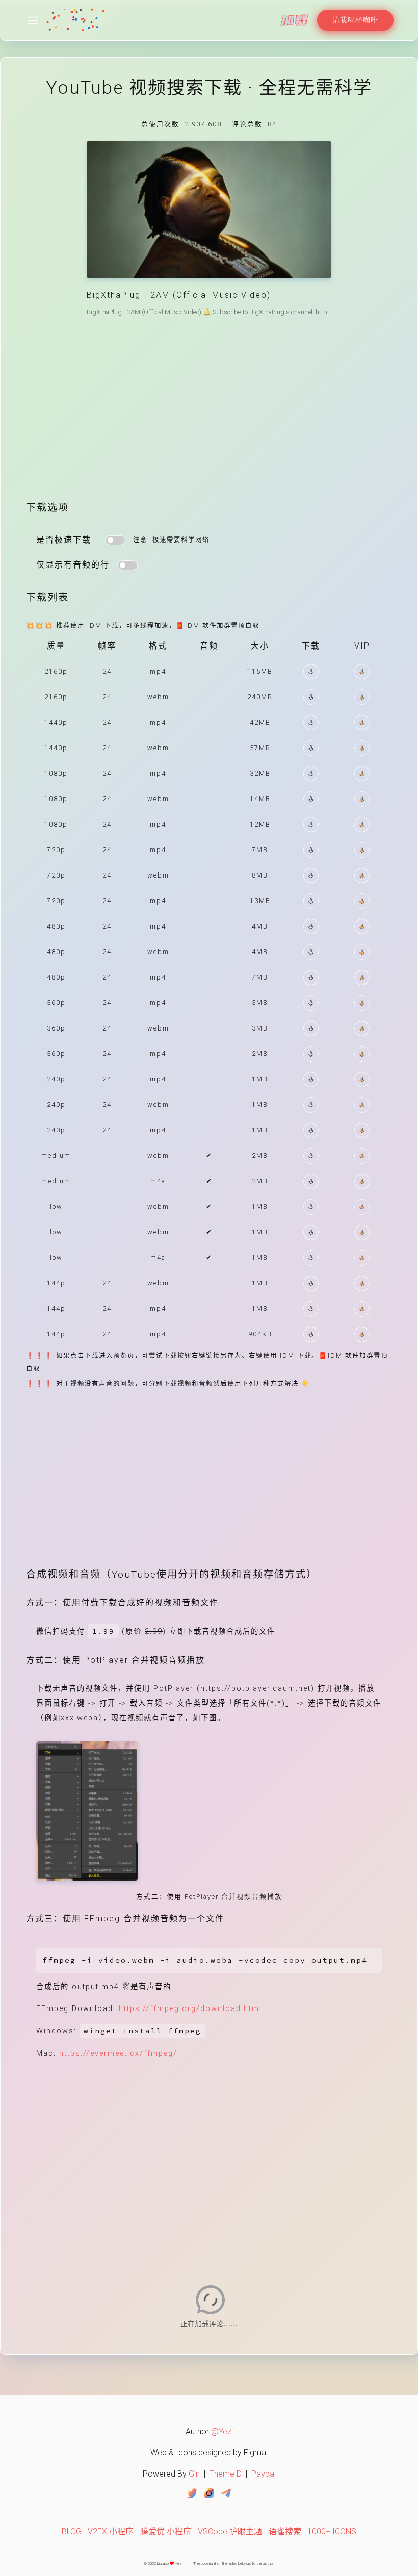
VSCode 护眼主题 (230, 2531)
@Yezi (222, 2431)
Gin (194, 2474)
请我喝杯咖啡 (355, 20)
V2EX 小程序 (111, 2531)
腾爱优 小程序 (166, 2531)
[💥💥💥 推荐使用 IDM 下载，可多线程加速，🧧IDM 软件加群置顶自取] (311, 672)
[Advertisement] (209, 417)
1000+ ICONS (332, 2531)
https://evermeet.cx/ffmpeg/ (118, 2054)
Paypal (264, 2474)
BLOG (72, 2531)
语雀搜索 (285, 2531)
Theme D (226, 2474)
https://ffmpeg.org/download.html (190, 2009)
